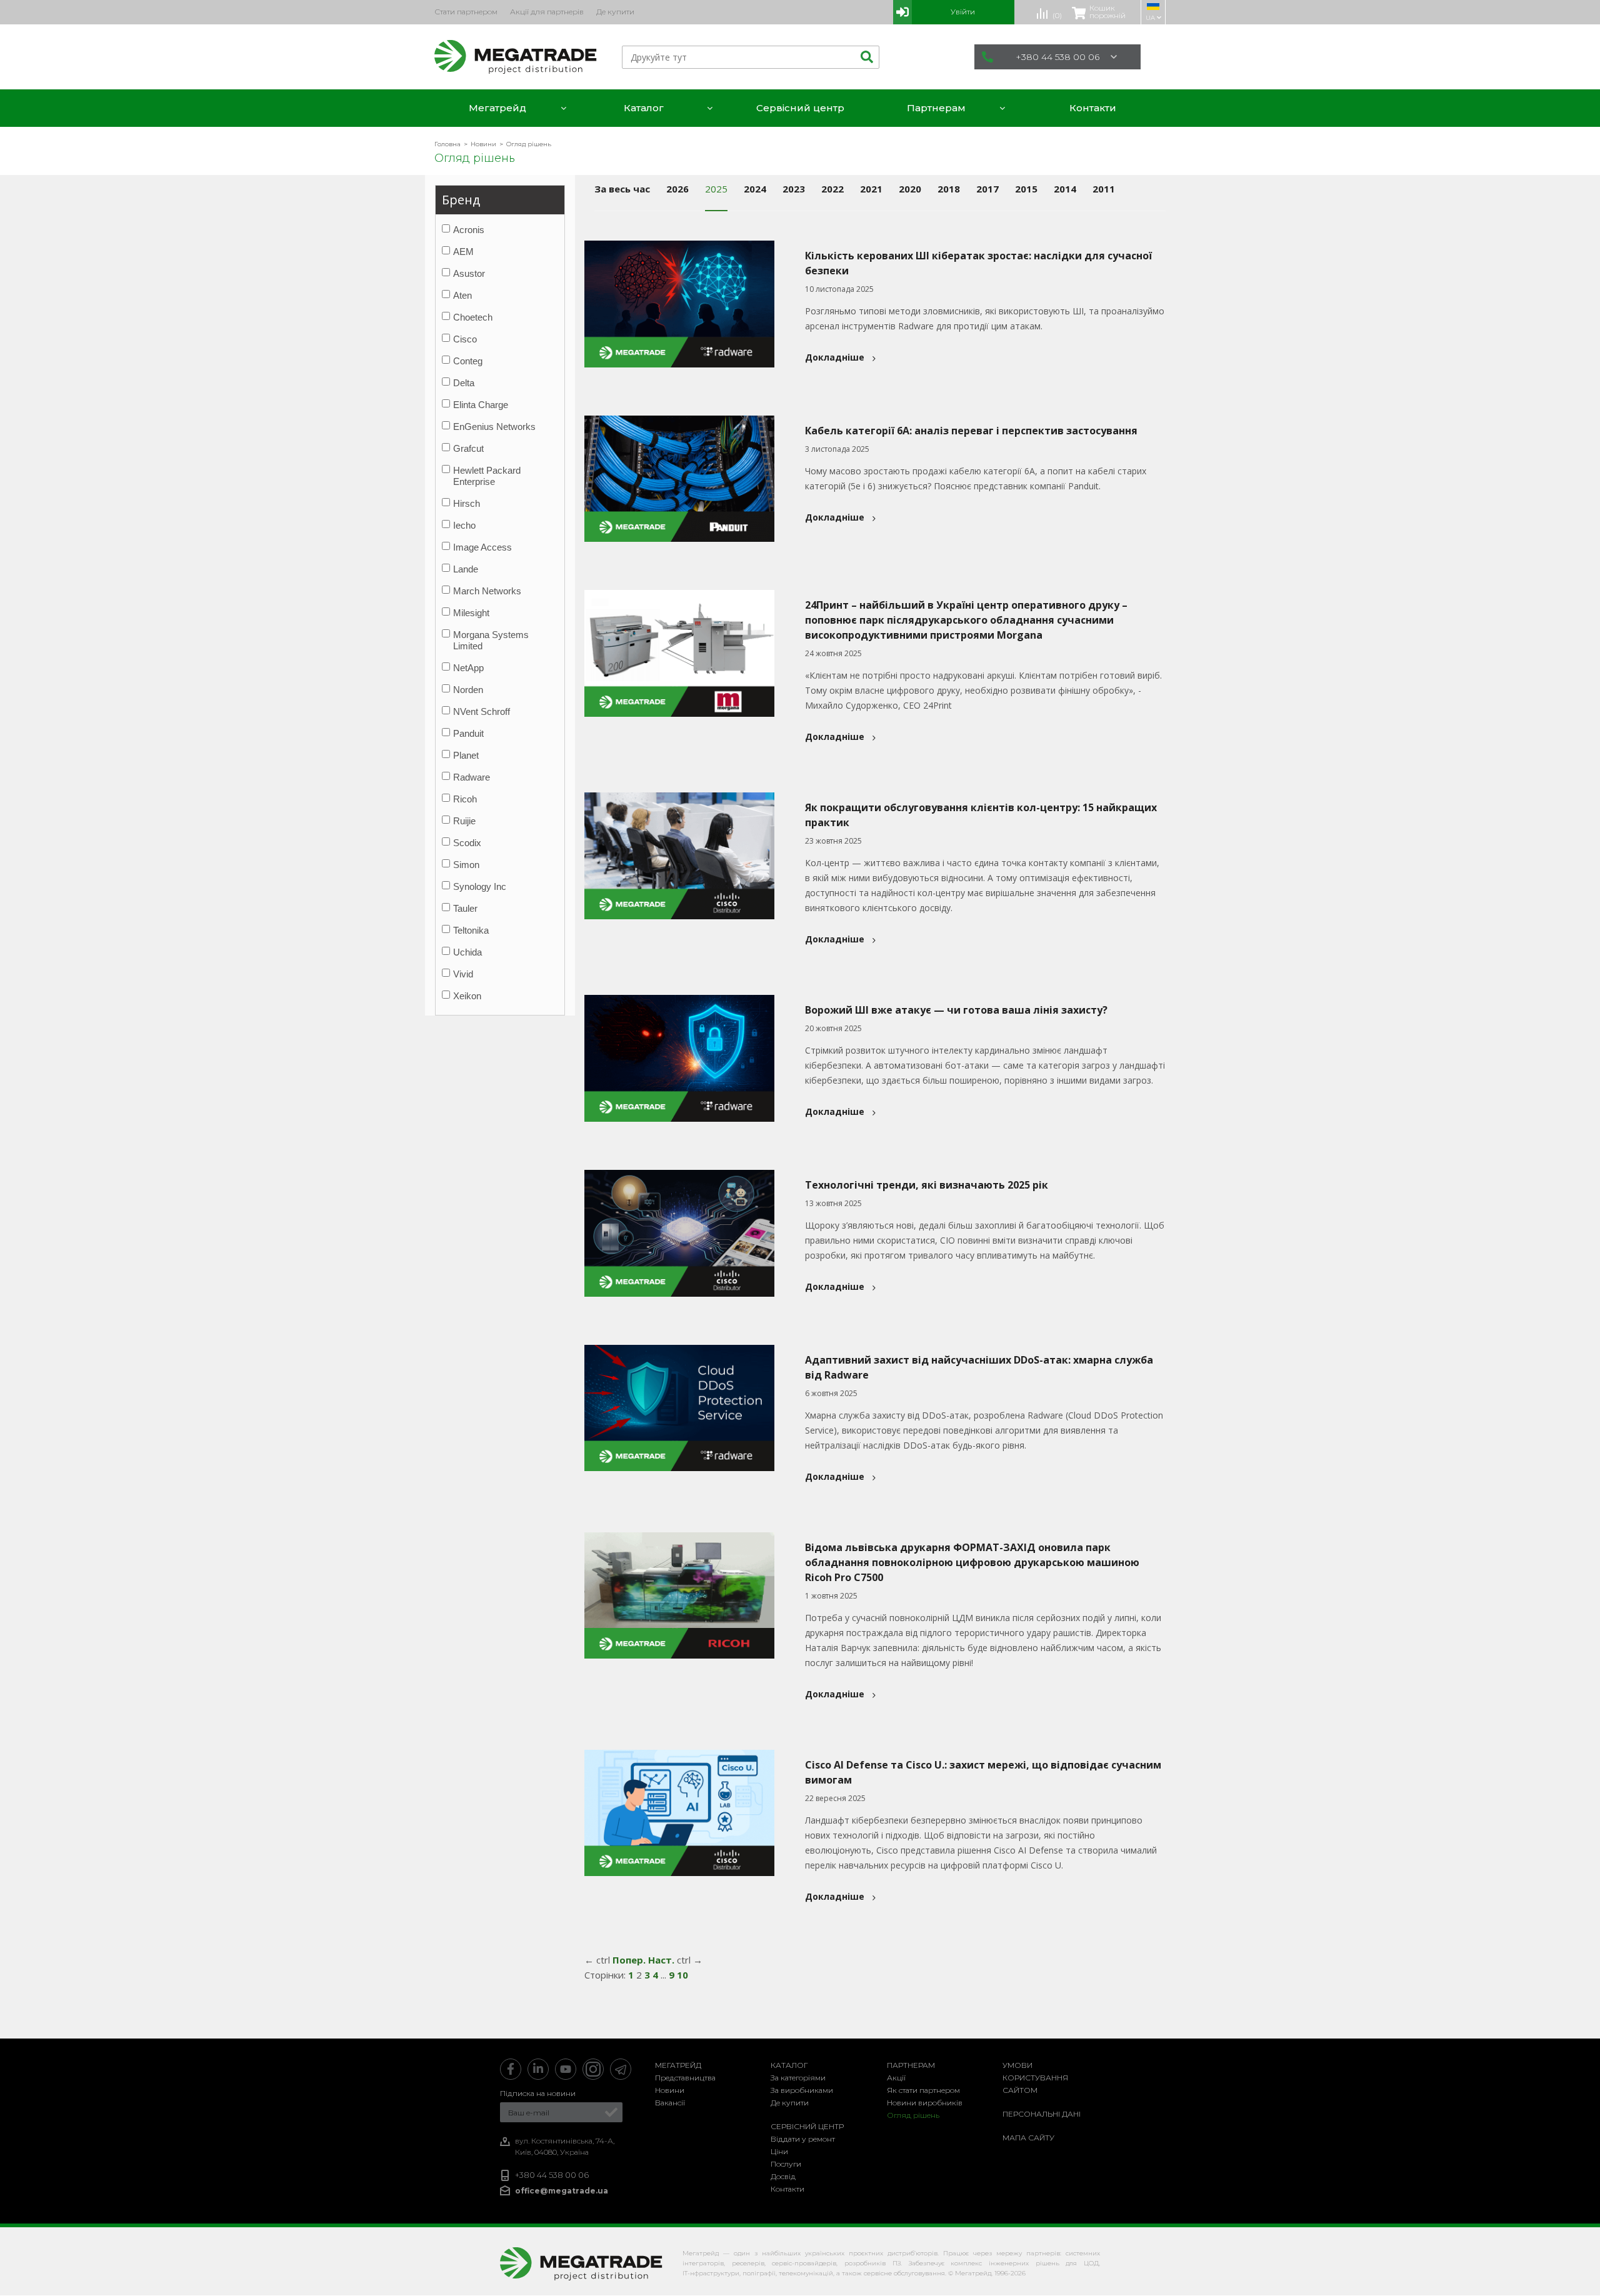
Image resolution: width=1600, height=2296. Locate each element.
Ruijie (464, 821)
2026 (677, 189)
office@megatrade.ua (562, 2191)
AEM (463, 252)
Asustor (469, 273)
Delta (464, 383)
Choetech (473, 317)
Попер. (629, 1960)
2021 (871, 189)
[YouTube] (566, 2069)
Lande (466, 569)
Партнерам (911, 2065)
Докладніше (835, 357)
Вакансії (670, 2103)
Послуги (786, 2164)
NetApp (468, 668)
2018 (949, 189)
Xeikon (467, 996)
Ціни (779, 2151)
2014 (1065, 189)
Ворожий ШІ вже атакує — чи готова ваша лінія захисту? (956, 1010)
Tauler (465, 908)
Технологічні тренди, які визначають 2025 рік (927, 1185)
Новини (670, 2090)
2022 (832, 189)
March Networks (487, 591)
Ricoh (465, 799)
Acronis (469, 230)
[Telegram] (621, 2069)
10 (682, 1975)
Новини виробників (925, 2103)
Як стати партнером (923, 2090)
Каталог (789, 2065)
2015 (1026, 189)
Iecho (464, 525)
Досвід (783, 2176)
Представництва (685, 2078)
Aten (462, 295)
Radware (472, 777)
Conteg (468, 361)
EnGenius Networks (494, 427)
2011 (1104, 189)
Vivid (463, 974)
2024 (755, 189)
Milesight (471, 613)
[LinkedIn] (538, 2069)
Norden (468, 690)
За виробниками (802, 2090)
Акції (896, 2078)
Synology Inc (480, 886)
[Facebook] (511, 2069)
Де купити (790, 2103)
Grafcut (468, 448)
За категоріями (798, 2078)
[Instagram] (593, 2069)
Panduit (468, 733)
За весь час (622, 189)
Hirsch (467, 503)
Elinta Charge (481, 405)
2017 (987, 189)
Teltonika (471, 930)
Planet (466, 755)
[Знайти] (865, 57)
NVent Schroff (482, 711)
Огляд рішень (913, 2115)
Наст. (661, 1960)
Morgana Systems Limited (491, 640)
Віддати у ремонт (803, 2139)
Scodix (467, 843)
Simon (466, 865)
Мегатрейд (678, 2065)
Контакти (787, 2189)
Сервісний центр (807, 2126)
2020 (910, 189)
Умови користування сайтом (1035, 2078)
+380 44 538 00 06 (1057, 57)
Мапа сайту (1028, 2138)
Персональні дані (1042, 2114)
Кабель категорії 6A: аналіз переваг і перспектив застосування (971, 431)
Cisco (465, 339)
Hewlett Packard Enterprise (487, 476)
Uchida (467, 952)
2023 (794, 189)
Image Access (482, 547)
